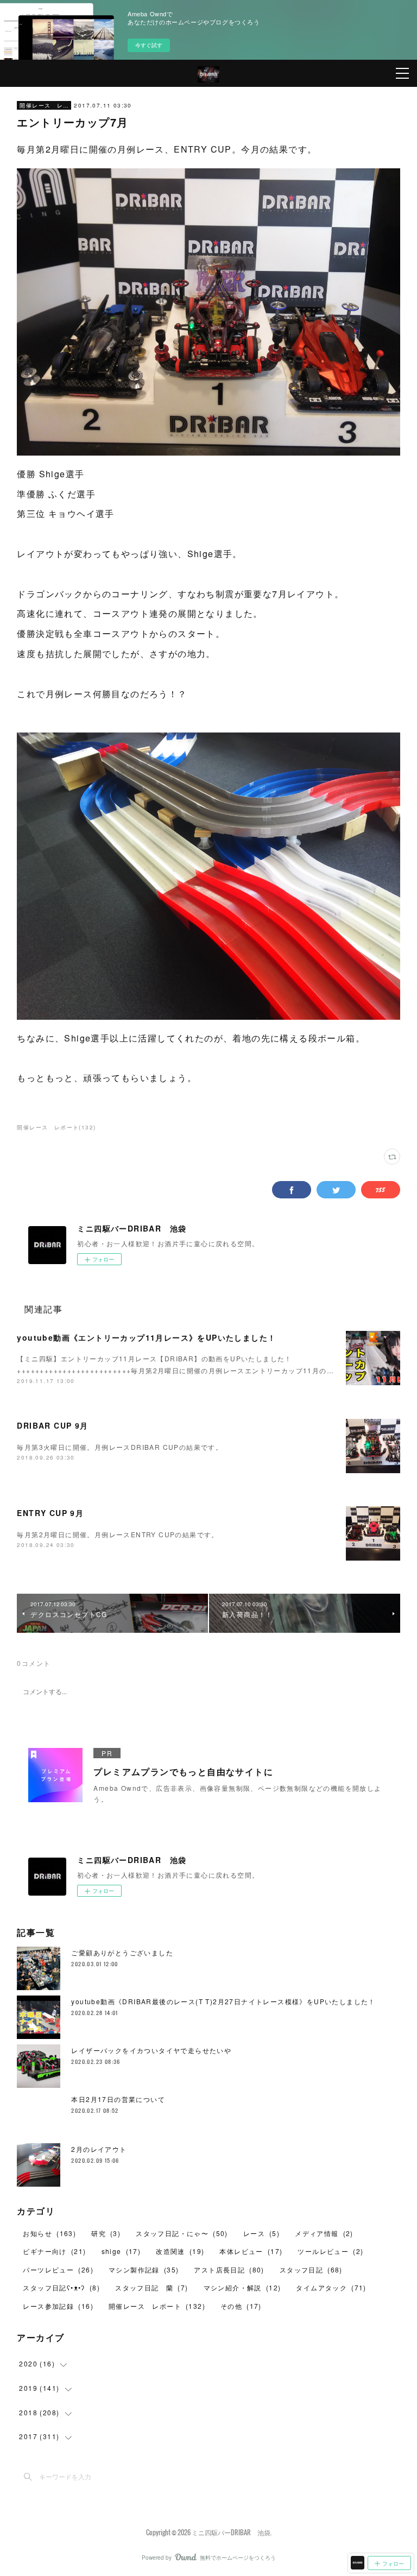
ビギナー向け (54, 2251)
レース (261, 2233)
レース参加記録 (58, 2306)
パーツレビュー (58, 2269)
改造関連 (180, 2251)
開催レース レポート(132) (56, 1127)
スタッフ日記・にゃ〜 (182, 2233)
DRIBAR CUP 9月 (52, 1425)
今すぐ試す (149, 45)
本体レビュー (251, 2251)
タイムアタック (331, 2287)
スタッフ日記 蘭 (151, 2287)
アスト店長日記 (229, 2269)
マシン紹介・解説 (242, 2287)
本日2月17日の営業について (118, 2099)
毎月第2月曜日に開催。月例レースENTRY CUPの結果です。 (118, 1534)
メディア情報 (324, 2233)
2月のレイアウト (99, 2149)
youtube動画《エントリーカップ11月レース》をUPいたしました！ (146, 1337)
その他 (241, 2306)
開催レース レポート (44, 105)
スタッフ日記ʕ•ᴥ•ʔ (61, 2287)
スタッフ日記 (311, 2269)
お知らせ (49, 2233)
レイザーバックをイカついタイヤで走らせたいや (151, 2050)
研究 (106, 2233)
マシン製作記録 (144, 2269)
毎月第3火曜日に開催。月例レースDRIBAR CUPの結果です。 (120, 1447)
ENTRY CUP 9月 (50, 1513)
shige (121, 2251)
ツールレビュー (330, 2251)
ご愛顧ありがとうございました (122, 1952)
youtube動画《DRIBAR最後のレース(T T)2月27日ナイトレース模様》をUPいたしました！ (223, 2001)
